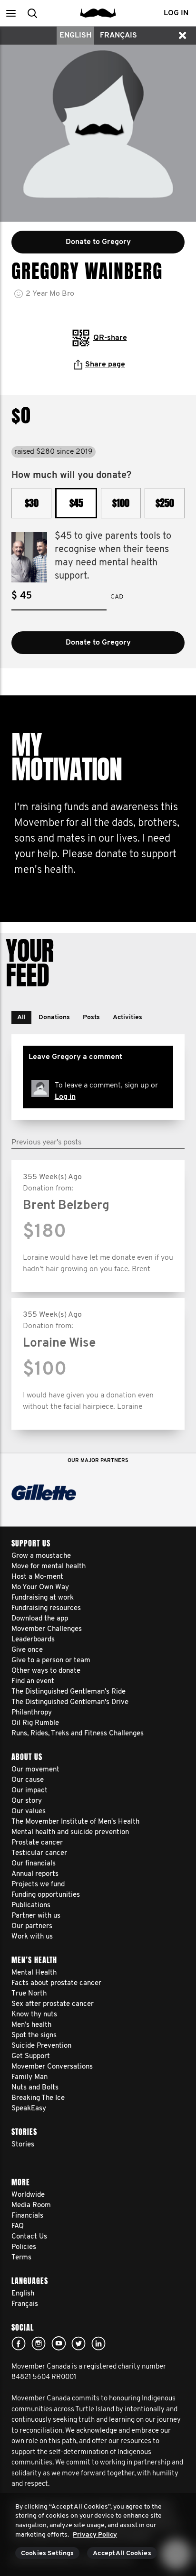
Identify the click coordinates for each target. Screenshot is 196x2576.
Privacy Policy (95, 2535)
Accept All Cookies (122, 2553)
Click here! (39, 2343)
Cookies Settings (47, 2553)
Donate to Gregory (98, 643)
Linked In (98, 2343)
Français (118, 36)
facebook (19, 2343)
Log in (65, 1097)
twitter (78, 2343)
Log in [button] (176, 13)
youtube (59, 2343)
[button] (11, 13)
